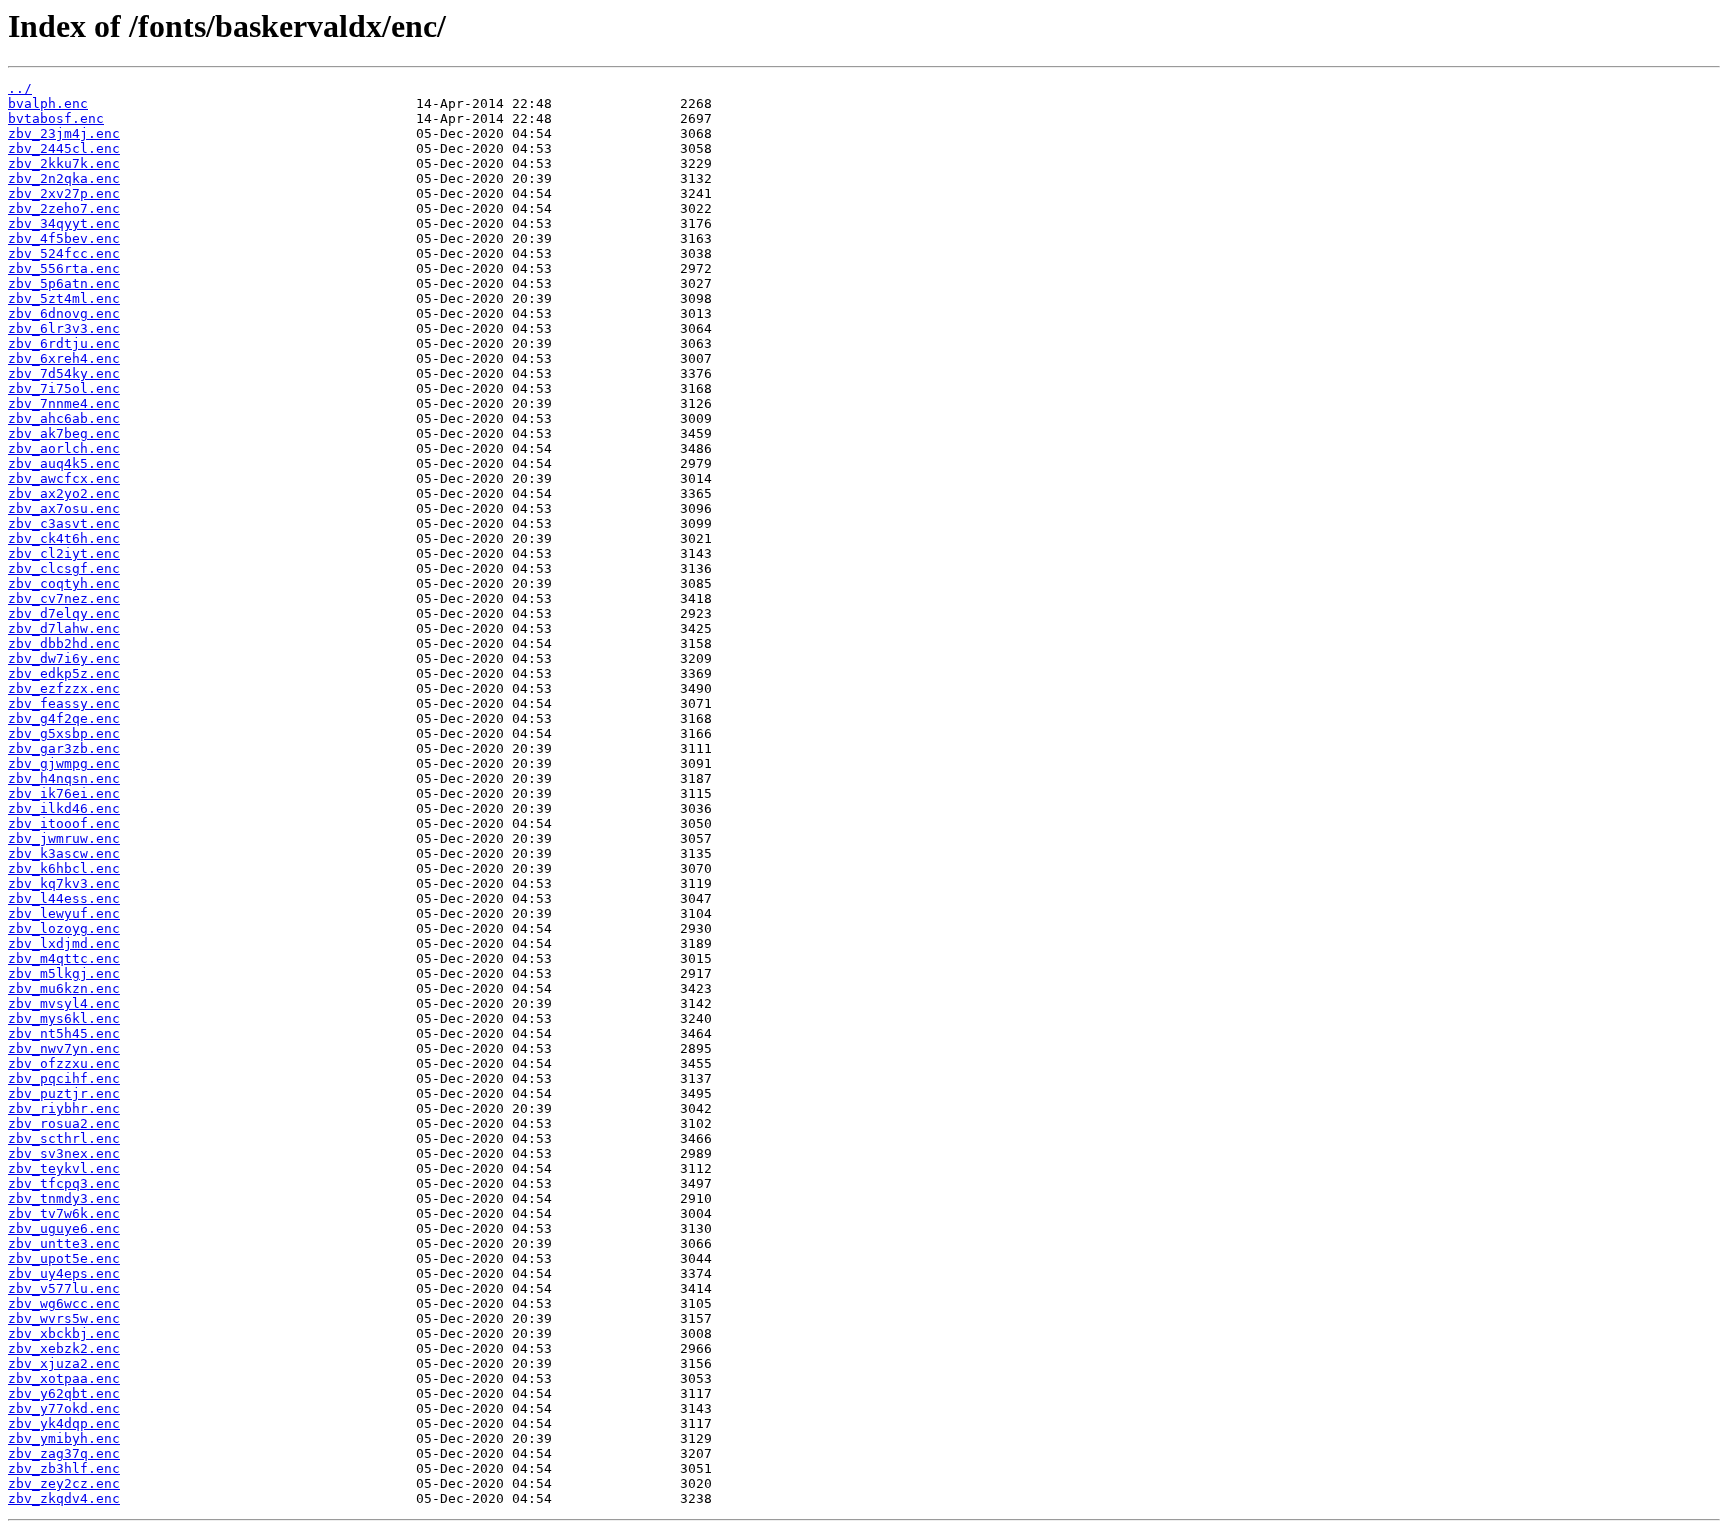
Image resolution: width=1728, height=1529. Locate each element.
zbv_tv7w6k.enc (64, 1213)
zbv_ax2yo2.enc (64, 493)
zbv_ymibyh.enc (64, 1438)
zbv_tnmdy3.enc (64, 1198)
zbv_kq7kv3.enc (64, 883)
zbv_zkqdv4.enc (64, 1498)
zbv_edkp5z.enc (64, 673)
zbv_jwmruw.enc (64, 838)
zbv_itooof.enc (64, 823)
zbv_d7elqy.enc (64, 613)
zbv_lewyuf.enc (64, 913)
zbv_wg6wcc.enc (64, 1303)
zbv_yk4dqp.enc (64, 1423)
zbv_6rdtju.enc (64, 343)
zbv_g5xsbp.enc (64, 733)
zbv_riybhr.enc (64, 1108)
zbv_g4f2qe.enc (64, 718)
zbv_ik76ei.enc (64, 793)
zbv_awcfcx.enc (64, 478)
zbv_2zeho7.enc (64, 208)
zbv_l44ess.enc (64, 898)
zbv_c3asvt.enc (64, 523)
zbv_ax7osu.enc (64, 508)
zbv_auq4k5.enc (64, 463)
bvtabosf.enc (56, 118)
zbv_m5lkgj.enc (64, 973)
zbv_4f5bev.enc (64, 238)
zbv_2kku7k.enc (64, 163)
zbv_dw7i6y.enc (64, 658)
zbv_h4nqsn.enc (64, 778)
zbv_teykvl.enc (64, 1168)
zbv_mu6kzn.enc (64, 988)
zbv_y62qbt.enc (64, 1393)
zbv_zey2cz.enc (64, 1483)
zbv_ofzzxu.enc (64, 1063)
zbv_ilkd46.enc (64, 808)
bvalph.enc (48, 103)
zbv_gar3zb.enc (64, 748)
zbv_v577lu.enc (64, 1288)
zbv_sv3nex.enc (64, 1153)
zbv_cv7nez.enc (64, 598)
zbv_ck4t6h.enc (64, 538)
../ (20, 88)
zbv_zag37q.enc (64, 1453)
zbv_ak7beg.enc (64, 433)
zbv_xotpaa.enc (64, 1378)
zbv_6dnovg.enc (64, 313)
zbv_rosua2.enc (64, 1123)
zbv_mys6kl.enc (64, 1018)
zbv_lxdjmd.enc (64, 943)
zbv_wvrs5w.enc (64, 1318)
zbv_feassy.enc (64, 703)
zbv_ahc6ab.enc (64, 418)
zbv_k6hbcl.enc (64, 868)
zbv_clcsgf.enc (64, 568)
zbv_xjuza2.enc (64, 1363)
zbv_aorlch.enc (64, 448)
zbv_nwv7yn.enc (64, 1048)
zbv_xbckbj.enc (64, 1333)
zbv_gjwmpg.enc (64, 763)
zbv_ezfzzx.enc (64, 688)
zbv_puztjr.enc (64, 1093)
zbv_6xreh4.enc (64, 358)
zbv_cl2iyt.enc (64, 553)
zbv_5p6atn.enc (64, 283)
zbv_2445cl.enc (64, 148)
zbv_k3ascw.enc (64, 853)
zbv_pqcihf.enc (64, 1078)
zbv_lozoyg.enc (64, 928)
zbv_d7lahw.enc (64, 628)
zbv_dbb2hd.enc (64, 643)
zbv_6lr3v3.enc (64, 328)
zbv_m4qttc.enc (64, 958)
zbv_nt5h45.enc (64, 1033)
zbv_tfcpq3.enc (64, 1183)
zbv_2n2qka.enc (64, 178)
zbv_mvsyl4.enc (64, 1003)
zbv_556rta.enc (64, 268)
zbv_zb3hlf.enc (64, 1468)
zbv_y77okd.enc (64, 1408)
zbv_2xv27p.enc (64, 193)
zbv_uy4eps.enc (64, 1273)
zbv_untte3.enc (64, 1243)
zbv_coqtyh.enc (64, 583)
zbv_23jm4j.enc (64, 133)
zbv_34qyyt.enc (64, 223)
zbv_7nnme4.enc (64, 403)
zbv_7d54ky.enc (64, 373)
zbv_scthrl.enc (64, 1138)
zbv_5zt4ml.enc (64, 298)
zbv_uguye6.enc (64, 1228)
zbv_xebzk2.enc (64, 1348)
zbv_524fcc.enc (64, 253)
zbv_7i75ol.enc (64, 388)
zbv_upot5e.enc (64, 1258)
